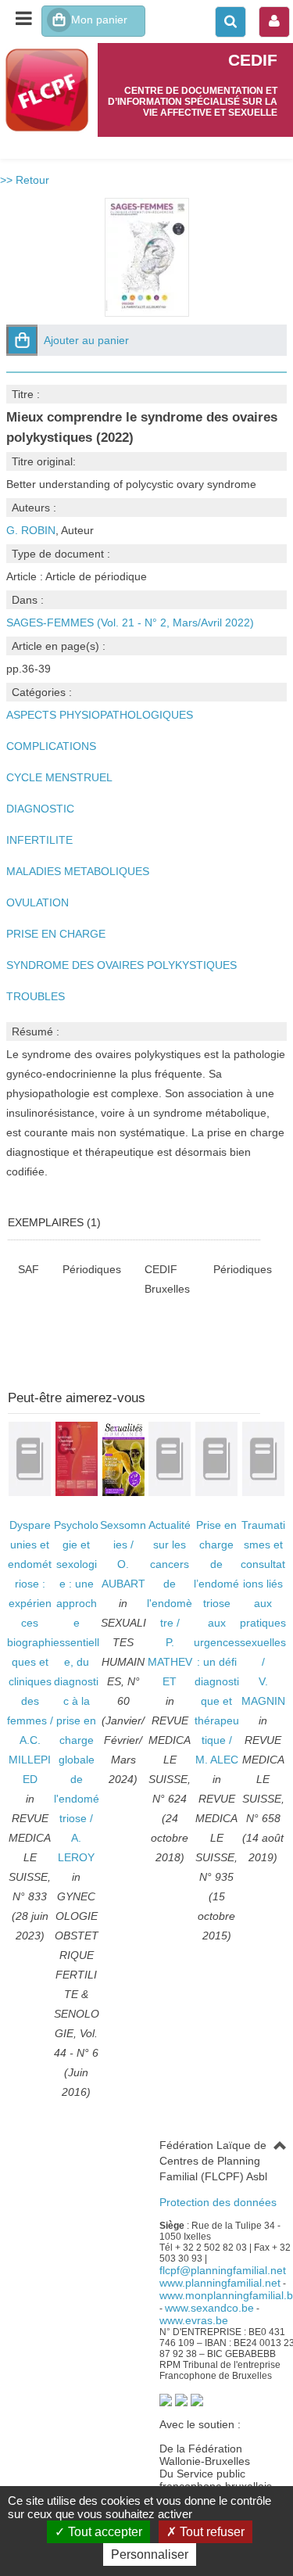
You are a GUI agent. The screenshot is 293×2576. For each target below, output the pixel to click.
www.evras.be (194, 2320)
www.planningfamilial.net (220, 2283)
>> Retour (25, 180)
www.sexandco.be (209, 2308)
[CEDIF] (49, 90)
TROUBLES (36, 996)
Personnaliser (150, 2554)
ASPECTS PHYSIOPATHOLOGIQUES (100, 715)
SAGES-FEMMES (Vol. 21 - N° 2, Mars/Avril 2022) (130, 622)
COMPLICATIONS (51, 746)
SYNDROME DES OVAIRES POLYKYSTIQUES (121, 965)
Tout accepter (104, 2532)
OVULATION (38, 902)
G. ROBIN (31, 530)
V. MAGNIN (263, 1691)
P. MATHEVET (170, 1662)
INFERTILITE (39, 840)
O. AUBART (123, 1574)
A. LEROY (76, 1848)
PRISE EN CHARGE (56, 934)
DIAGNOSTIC (40, 809)
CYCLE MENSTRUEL (59, 777)
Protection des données (218, 2202)
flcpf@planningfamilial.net (223, 2270)
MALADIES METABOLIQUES (78, 871)
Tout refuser (211, 2532)
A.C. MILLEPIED (30, 1760)
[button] (22, 340)
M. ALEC (217, 1760)
